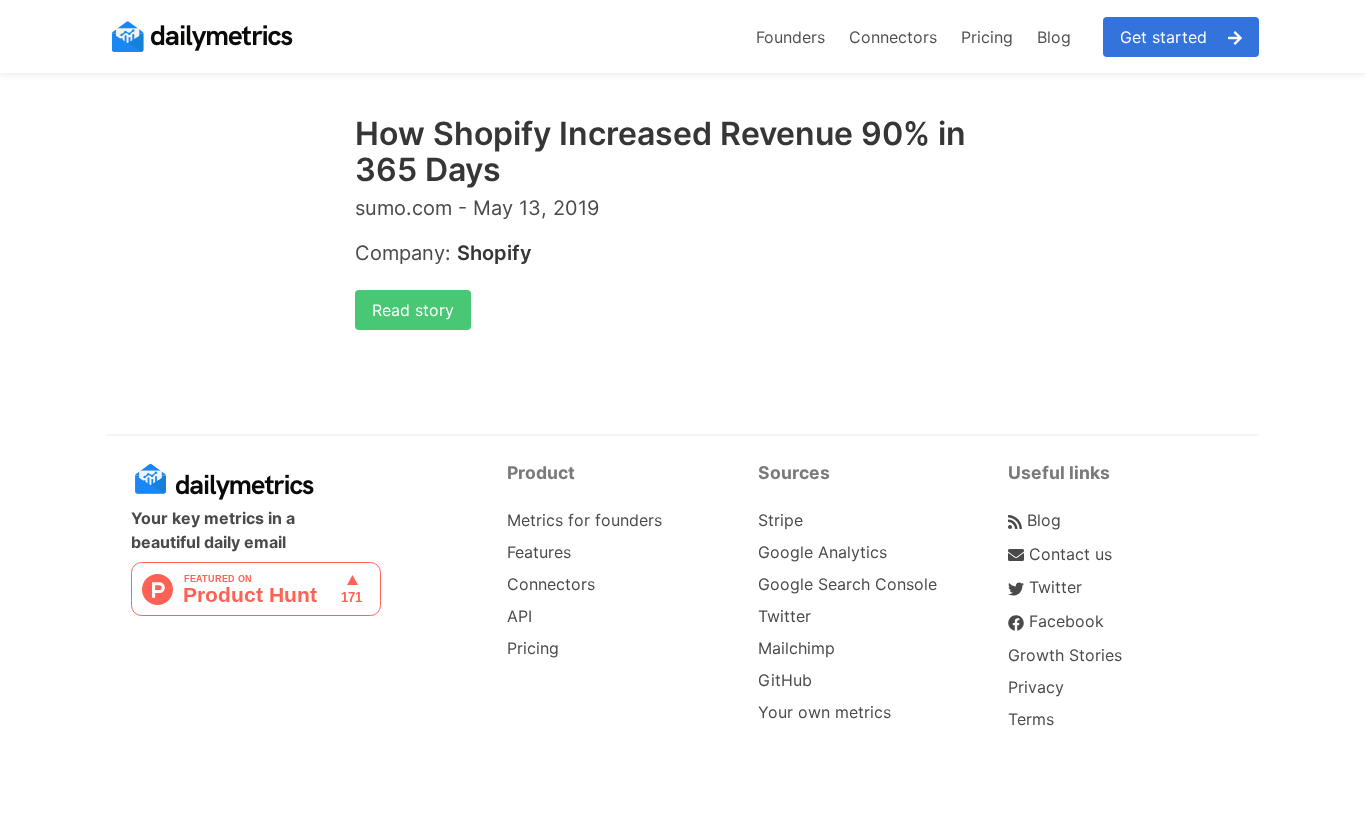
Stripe (780, 520)
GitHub (785, 680)
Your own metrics (824, 712)
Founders (790, 37)
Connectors (893, 37)
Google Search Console (847, 584)
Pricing (987, 37)
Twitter (784, 616)
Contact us (1068, 554)
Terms (1031, 719)
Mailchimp (796, 648)
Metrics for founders (584, 520)
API (519, 616)
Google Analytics (822, 552)
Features (539, 552)
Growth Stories (1065, 655)
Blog (1054, 37)
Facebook (1064, 621)
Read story (413, 310)
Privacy (1036, 687)
